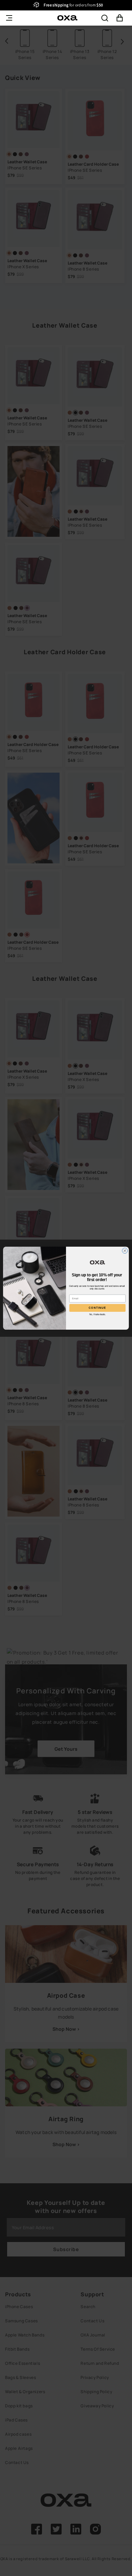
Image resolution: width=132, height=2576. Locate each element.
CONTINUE (97, 1308)
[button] (105, 18)
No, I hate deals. (97, 1314)
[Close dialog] (125, 1250)
